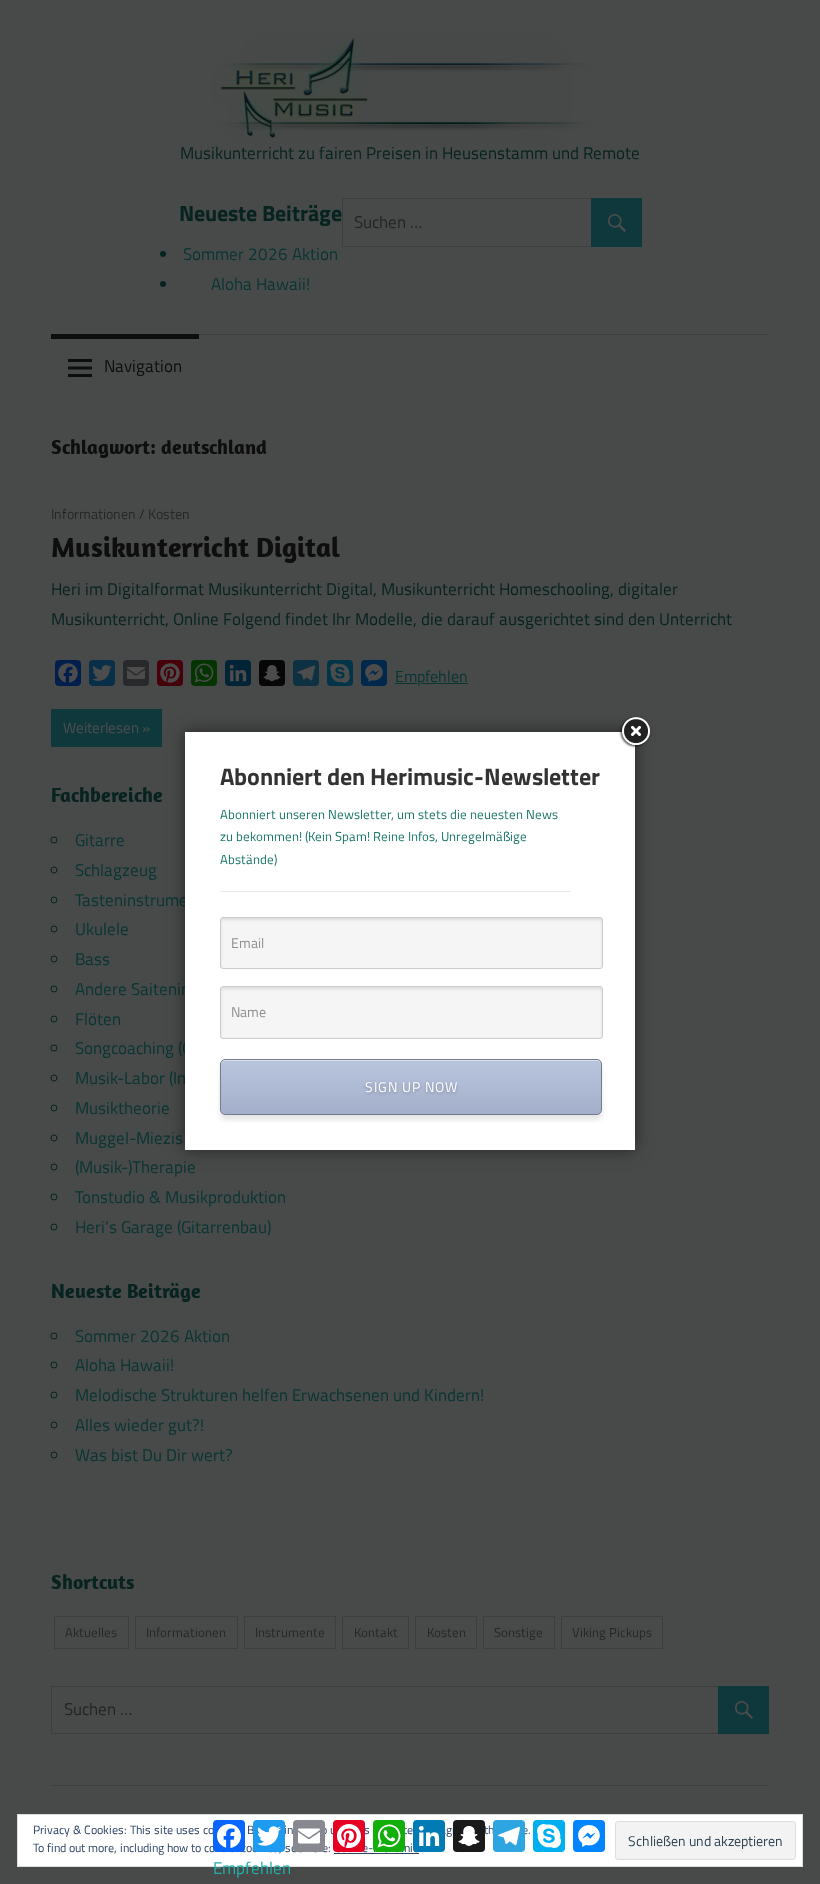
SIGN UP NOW (411, 1086)
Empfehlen (252, 1868)
